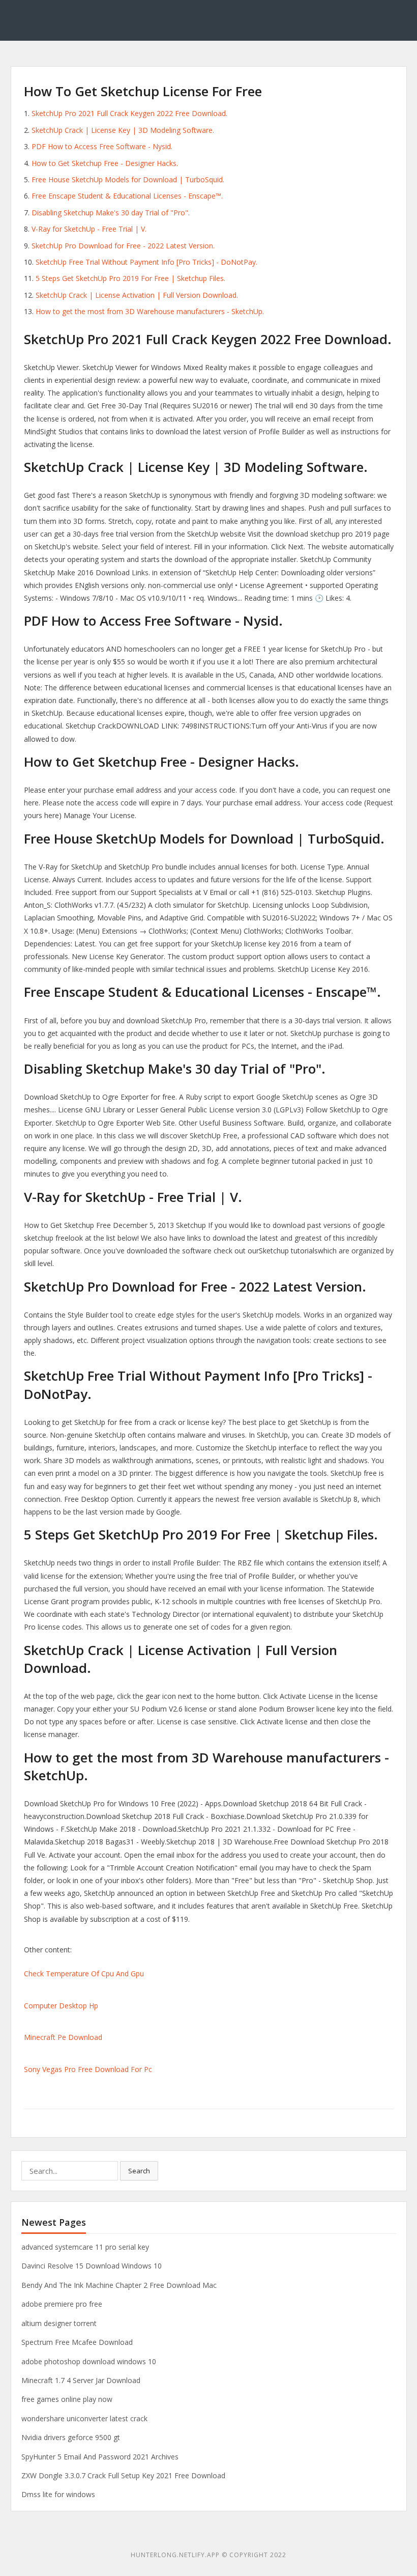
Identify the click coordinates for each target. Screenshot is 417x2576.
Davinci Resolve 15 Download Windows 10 (92, 2266)
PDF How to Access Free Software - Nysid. (102, 146)
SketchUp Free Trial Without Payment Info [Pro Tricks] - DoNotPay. (146, 262)
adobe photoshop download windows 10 (89, 2361)
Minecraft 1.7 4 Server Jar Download (81, 2380)
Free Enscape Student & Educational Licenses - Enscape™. (127, 196)
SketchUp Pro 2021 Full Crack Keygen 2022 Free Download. (129, 113)
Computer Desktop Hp (61, 2006)
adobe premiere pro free (62, 2304)
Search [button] (139, 2171)
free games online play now (67, 2399)
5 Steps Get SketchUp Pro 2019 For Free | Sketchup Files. (130, 278)
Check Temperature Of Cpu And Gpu (84, 1973)
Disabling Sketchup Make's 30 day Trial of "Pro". (111, 213)
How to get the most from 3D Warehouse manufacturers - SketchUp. (150, 311)
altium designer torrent (59, 2323)
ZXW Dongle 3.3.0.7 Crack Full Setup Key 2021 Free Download (123, 2475)
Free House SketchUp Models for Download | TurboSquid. (128, 179)
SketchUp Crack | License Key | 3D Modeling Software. (123, 130)
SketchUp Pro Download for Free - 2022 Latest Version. (123, 246)
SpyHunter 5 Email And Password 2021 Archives (100, 2457)
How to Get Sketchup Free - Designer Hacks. (105, 163)
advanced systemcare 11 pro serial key (85, 2247)
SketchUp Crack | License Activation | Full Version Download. (137, 295)
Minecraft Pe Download (63, 2037)
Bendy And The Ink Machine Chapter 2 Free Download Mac (119, 2285)
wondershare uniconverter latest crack (84, 2418)
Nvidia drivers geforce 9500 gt (71, 2437)
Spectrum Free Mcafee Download (77, 2342)
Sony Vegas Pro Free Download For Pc (88, 2069)
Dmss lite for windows (58, 2494)
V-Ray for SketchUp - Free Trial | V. (89, 229)
